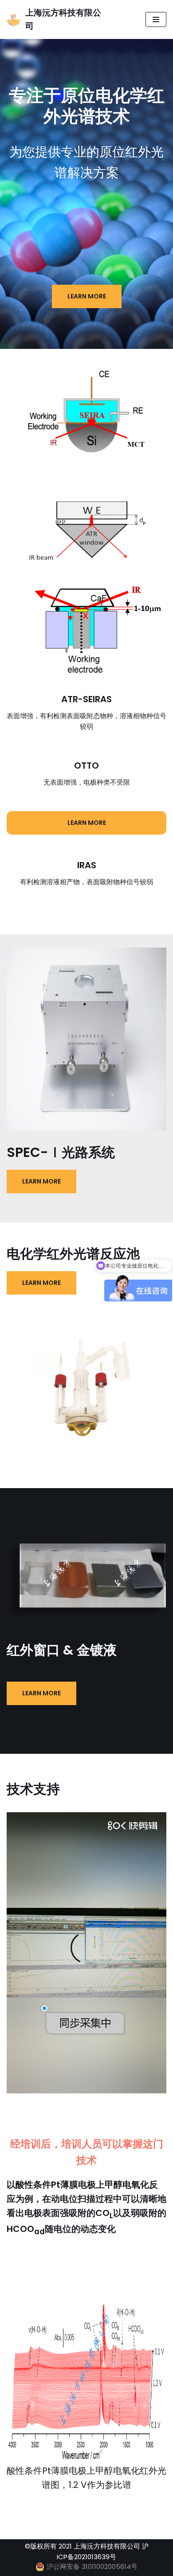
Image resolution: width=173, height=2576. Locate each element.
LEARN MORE (87, 296)
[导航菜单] (156, 19)
